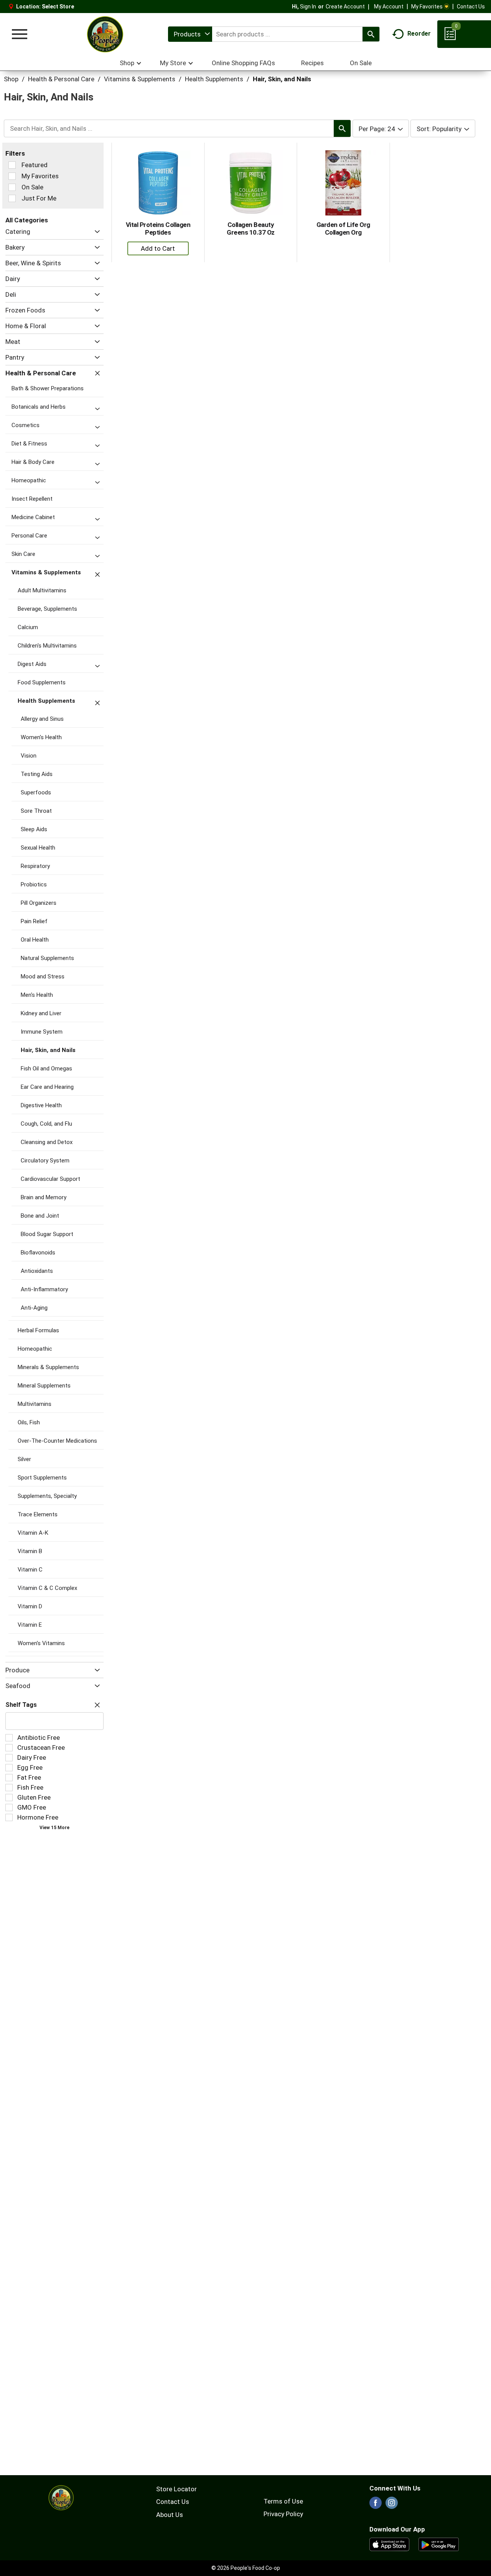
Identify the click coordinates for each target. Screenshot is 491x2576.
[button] (95, 232)
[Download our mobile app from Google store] (439, 2544)
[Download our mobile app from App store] (390, 2544)
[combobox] (190, 34)
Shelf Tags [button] (21, 1705)
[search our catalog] (371, 34)
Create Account (345, 7)
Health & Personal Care (61, 79)
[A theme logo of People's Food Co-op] (105, 34)
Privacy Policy (283, 2514)
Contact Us (471, 7)
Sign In (308, 7)
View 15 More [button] (54, 1828)
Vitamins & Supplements (140, 79)
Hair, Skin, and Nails (282, 79)
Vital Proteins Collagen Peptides (158, 229)
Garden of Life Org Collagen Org (343, 229)
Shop (11, 79)
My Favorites (427, 7)
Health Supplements (214, 79)
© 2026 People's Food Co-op (246, 2568)
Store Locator (176, 2489)
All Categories (27, 220)
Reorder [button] (419, 34)
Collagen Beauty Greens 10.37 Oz (251, 229)
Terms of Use (283, 2501)
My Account (389, 7)
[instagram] (392, 2505)
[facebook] (376, 2505)
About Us (170, 2515)
